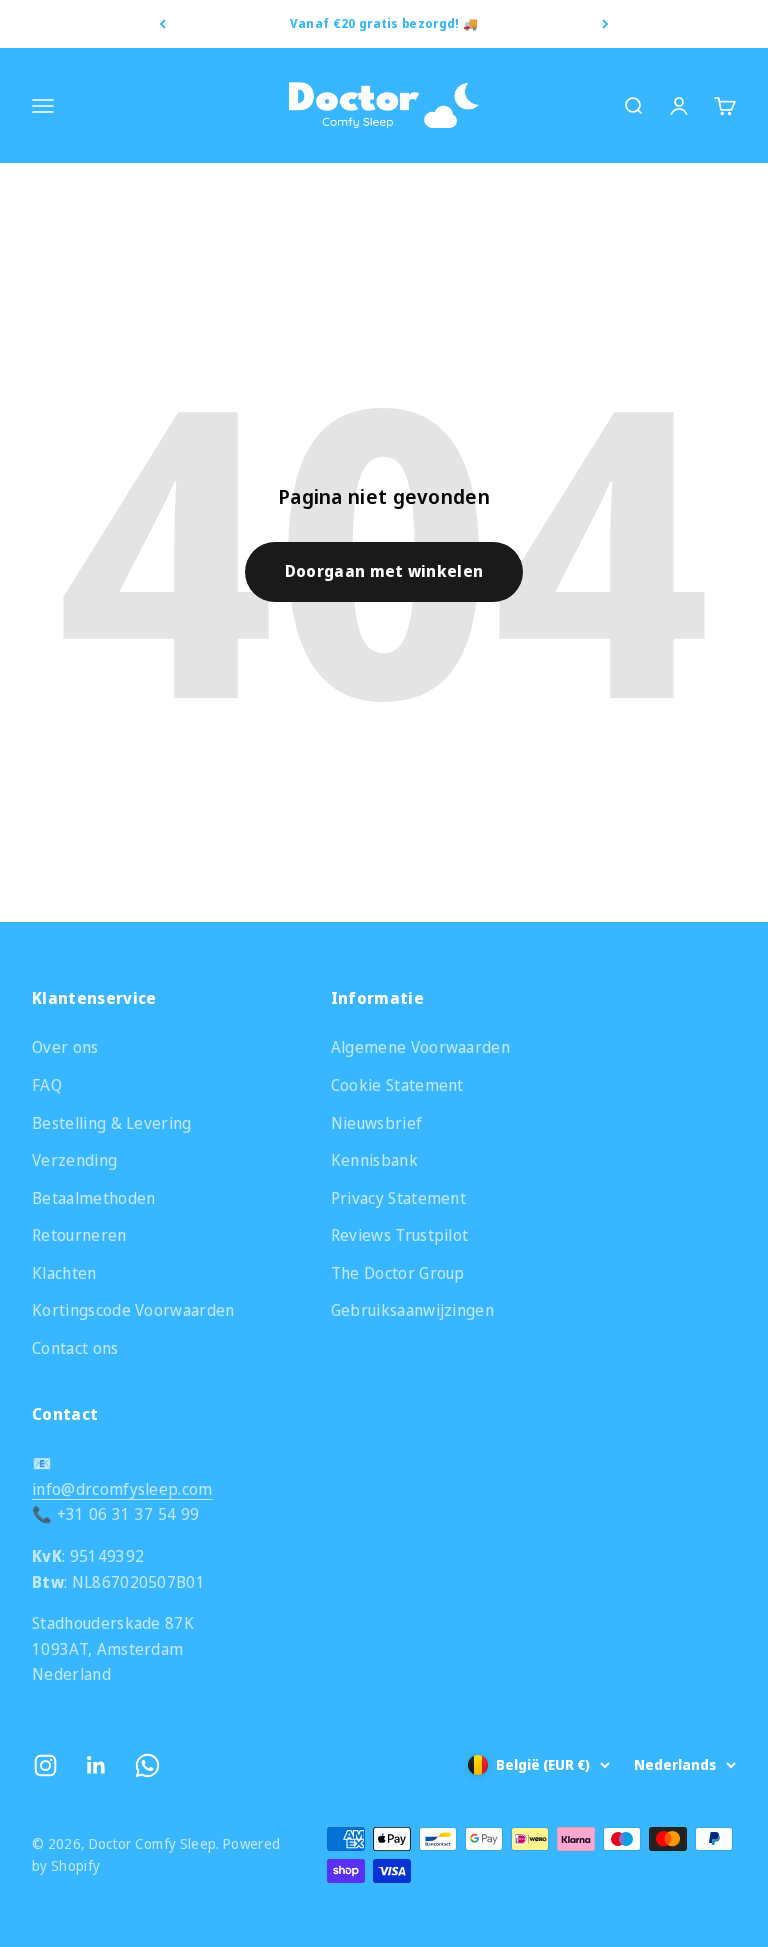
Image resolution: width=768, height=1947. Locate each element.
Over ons (65, 1047)
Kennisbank (374, 1160)
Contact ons (75, 1348)
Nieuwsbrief (377, 1123)
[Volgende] (605, 24)
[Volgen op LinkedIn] (96, 1765)
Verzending (74, 1160)
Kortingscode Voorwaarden (133, 1310)
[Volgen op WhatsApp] (147, 1765)
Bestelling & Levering (112, 1123)
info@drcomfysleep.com (122, 1489)
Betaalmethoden (93, 1198)
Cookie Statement (397, 1085)
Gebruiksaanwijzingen (412, 1310)
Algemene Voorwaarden (420, 1047)
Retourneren (79, 1235)
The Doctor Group (398, 1273)
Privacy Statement (398, 1198)
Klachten (64, 1273)
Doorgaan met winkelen (384, 571)
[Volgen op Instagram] (45, 1765)
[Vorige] (162, 24)
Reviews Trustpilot (400, 1235)
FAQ (47, 1085)
